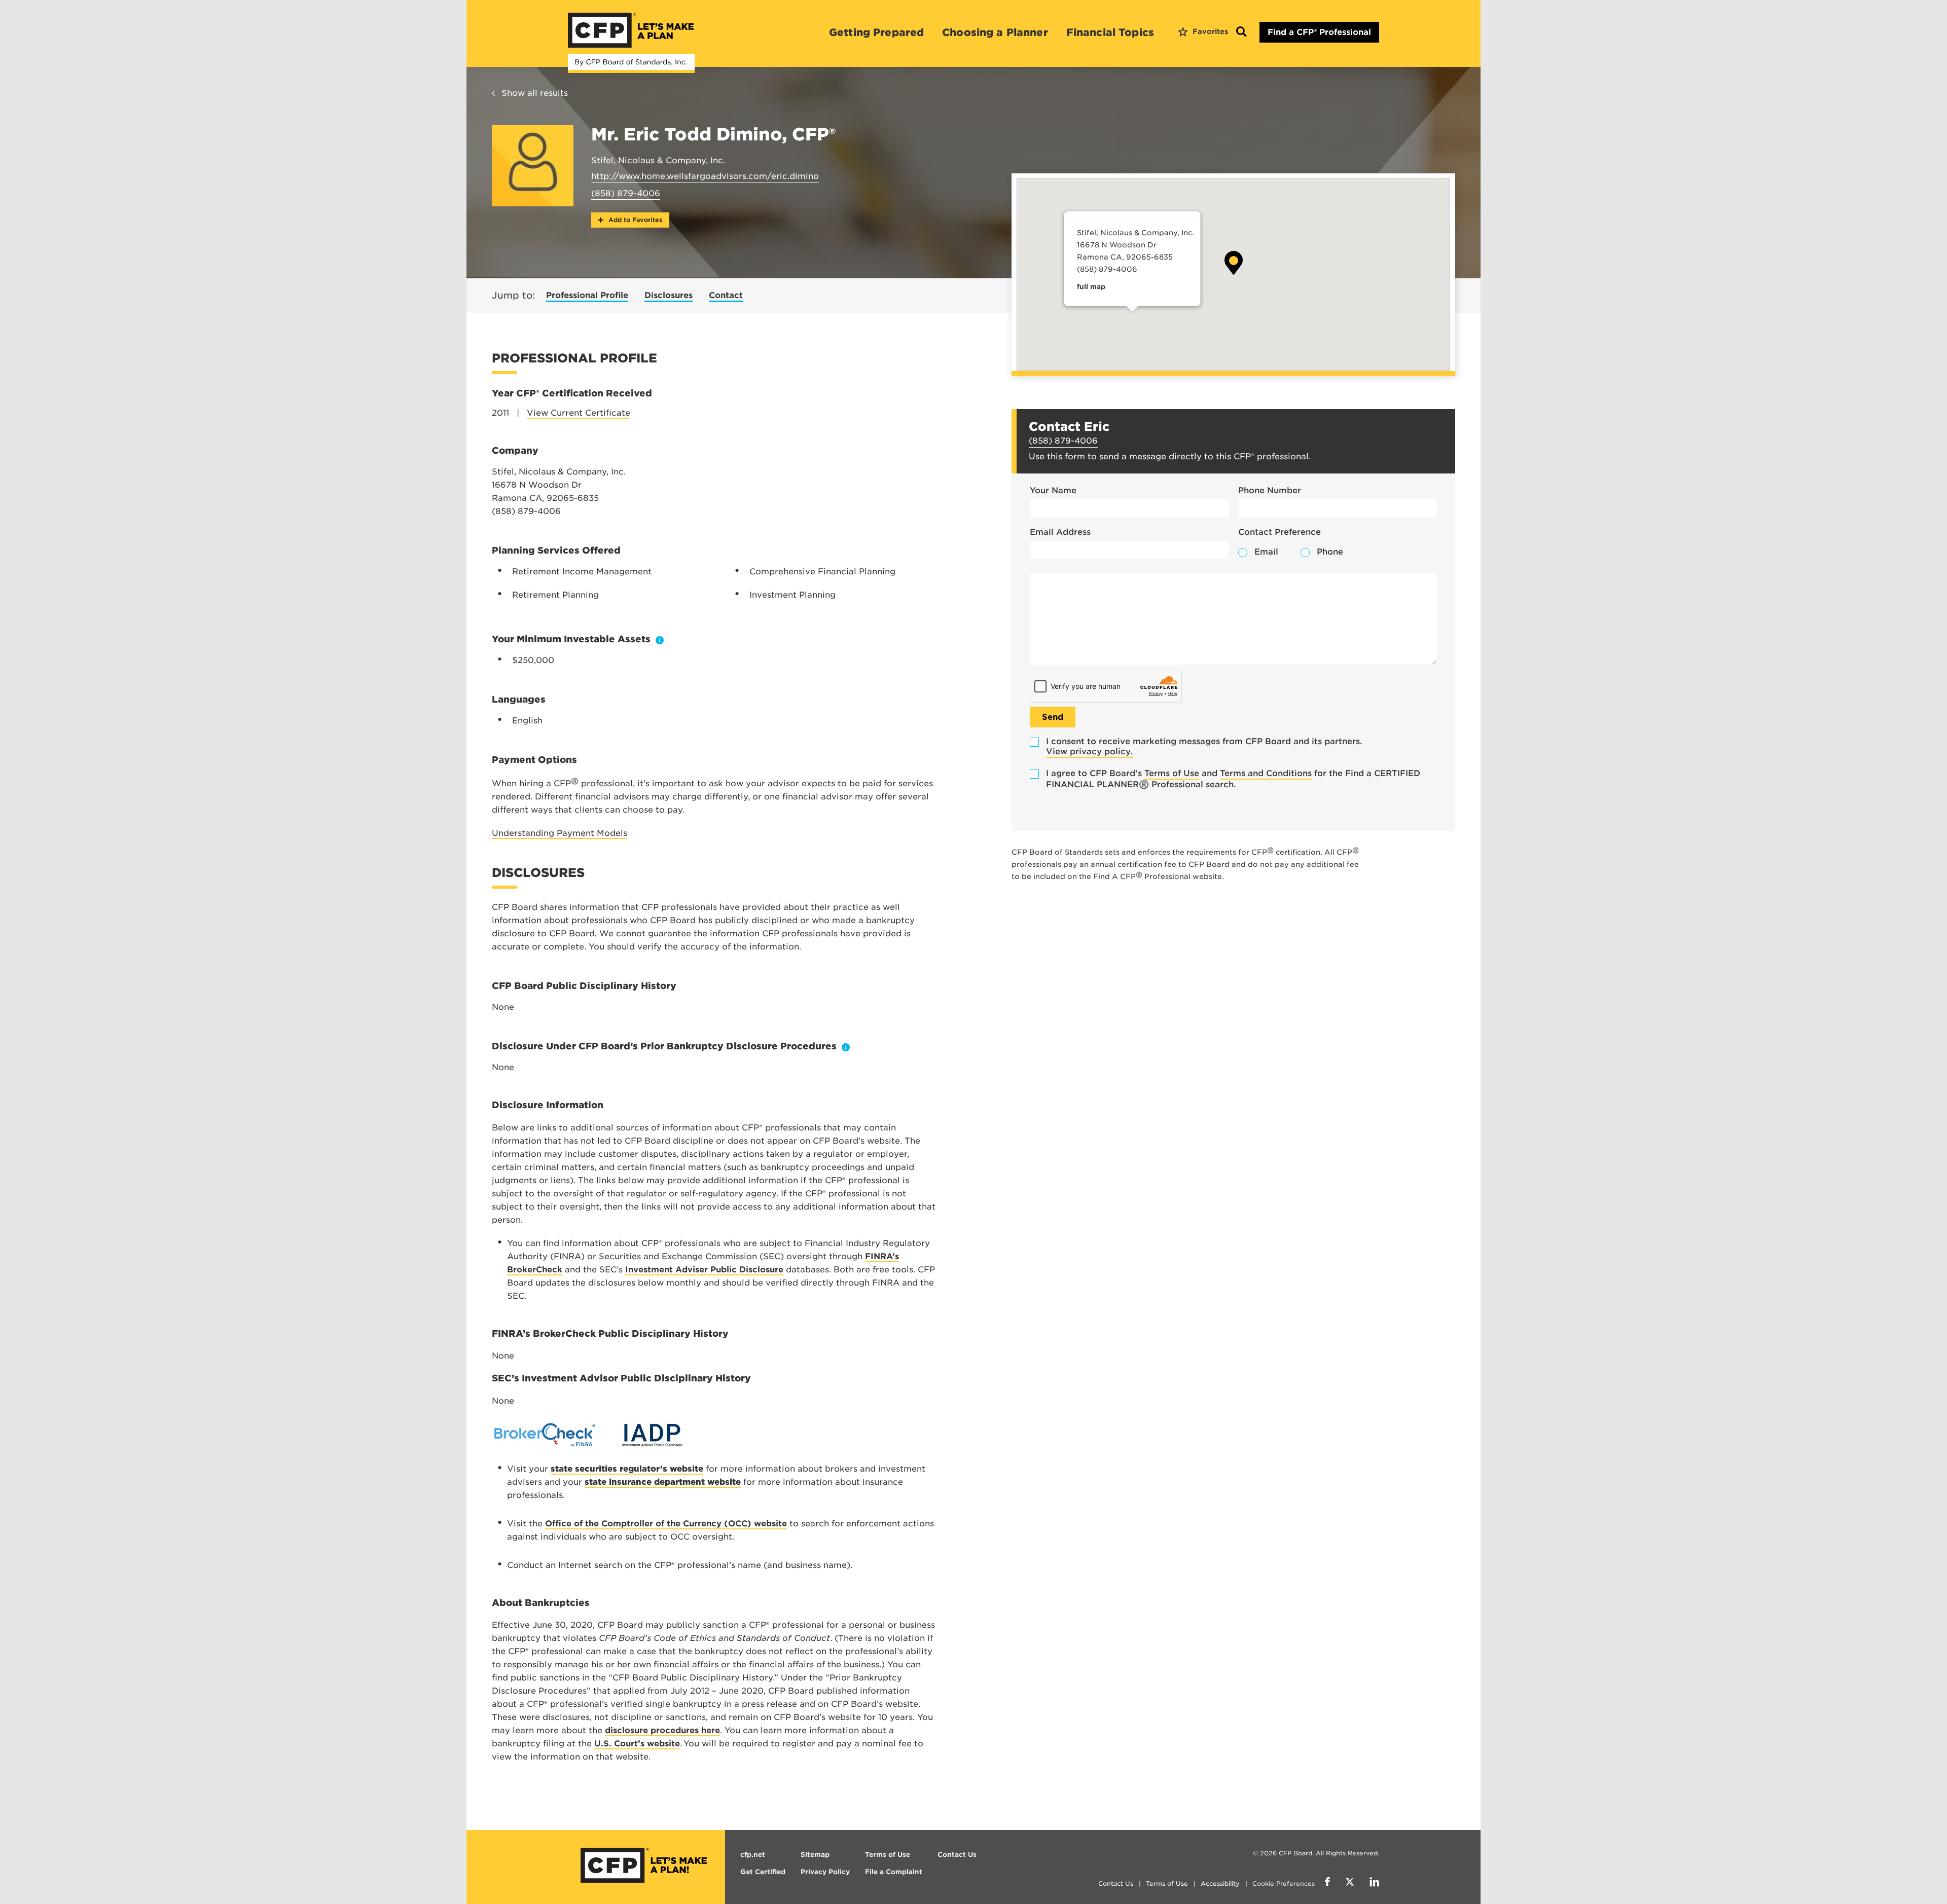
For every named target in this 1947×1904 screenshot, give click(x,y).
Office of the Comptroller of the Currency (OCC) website (666, 1524)
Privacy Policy (825, 1872)
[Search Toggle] (1241, 32)
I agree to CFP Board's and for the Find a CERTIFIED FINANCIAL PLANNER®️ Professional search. (1233, 779)
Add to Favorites (634, 220)
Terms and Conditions (1266, 773)
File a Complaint (894, 1872)
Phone (1330, 552)
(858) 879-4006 (626, 193)
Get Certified (763, 1872)
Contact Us (1116, 1883)
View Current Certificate (579, 413)
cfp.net (753, 1855)
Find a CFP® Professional (1319, 32)
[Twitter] (1350, 1883)
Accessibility (1220, 1883)
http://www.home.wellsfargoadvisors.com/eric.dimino (705, 176)
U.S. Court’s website (637, 1744)
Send (1053, 717)
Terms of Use (1172, 773)
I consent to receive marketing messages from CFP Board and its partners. (1204, 746)
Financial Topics (1110, 32)
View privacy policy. (1089, 752)
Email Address (1060, 532)
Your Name (1053, 490)
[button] (1234, 263)
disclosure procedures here (662, 1730)
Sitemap (815, 1855)
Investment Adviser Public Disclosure (704, 1270)
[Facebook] (1327, 1883)
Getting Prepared (876, 32)
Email (1266, 552)
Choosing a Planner (995, 32)
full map (1091, 287)
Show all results (535, 93)
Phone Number (1270, 490)
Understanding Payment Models (560, 833)
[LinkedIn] (1374, 1883)
